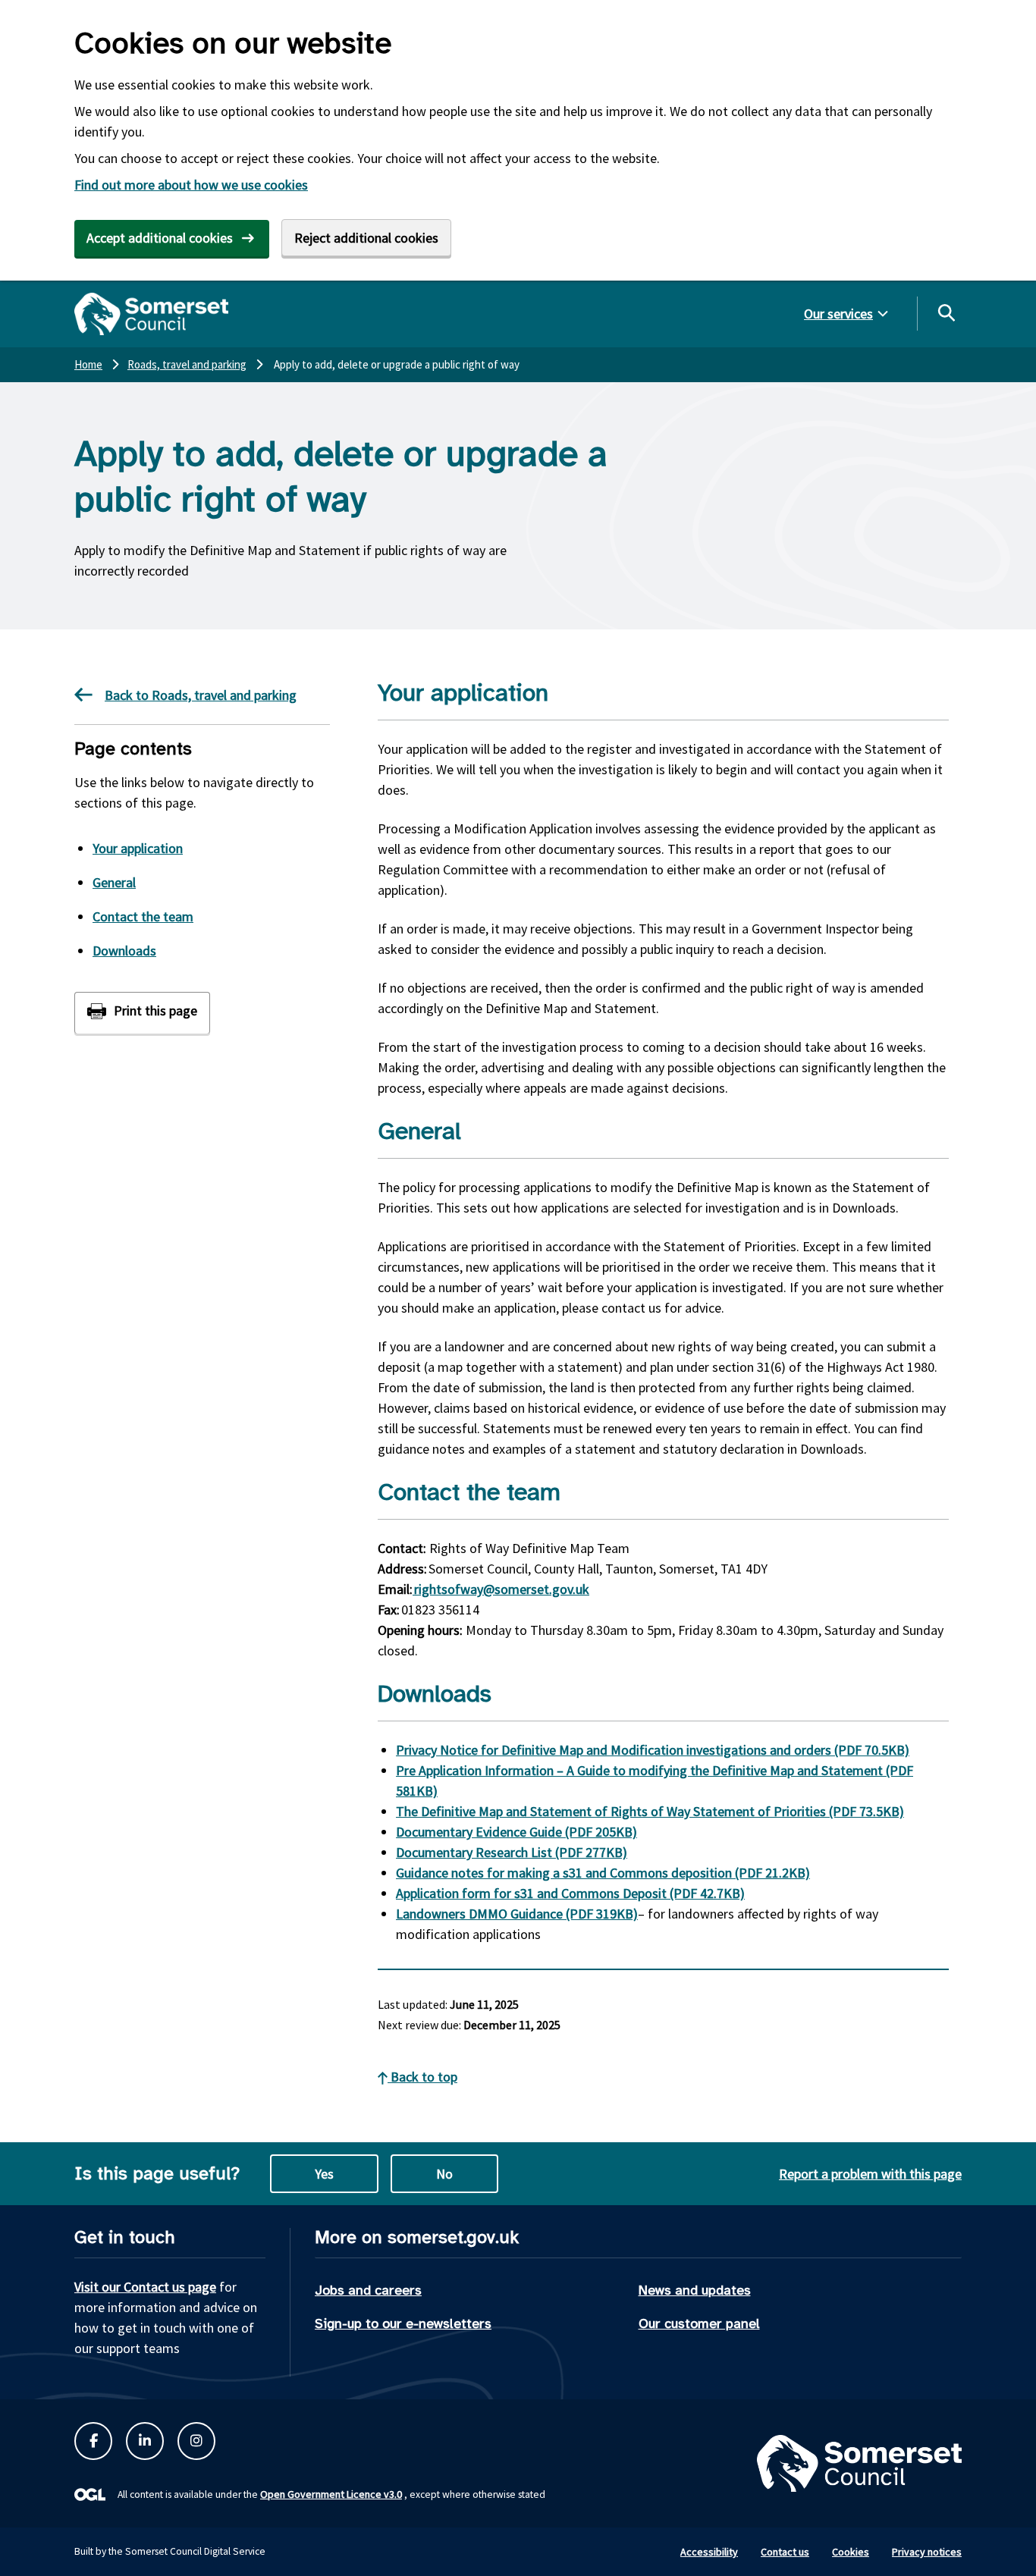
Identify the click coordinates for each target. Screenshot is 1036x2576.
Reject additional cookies (366, 238)
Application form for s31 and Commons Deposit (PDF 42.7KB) (570, 1893)
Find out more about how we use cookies (191, 185)
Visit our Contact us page (145, 2287)
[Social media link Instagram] (196, 2441)
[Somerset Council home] (151, 314)
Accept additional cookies (160, 238)
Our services (838, 314)
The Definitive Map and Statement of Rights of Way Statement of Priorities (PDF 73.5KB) (650, 1811)
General (114, 882)
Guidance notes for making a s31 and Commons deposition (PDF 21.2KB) (603, 1873)
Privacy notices (927, 2552)
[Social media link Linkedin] (145, 2441)
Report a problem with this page (870, 2174)
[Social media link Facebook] (93, 2441)
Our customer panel (699, 2323)
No (444, 2174)
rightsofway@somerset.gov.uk (501, 1589)
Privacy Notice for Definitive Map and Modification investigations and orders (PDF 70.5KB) (653, 1750)
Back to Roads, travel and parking (201, 695)
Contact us (785, 2552)
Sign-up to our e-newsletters (403, 2323)
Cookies (851, 2552)
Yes (324, 2174)
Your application (138, 848)
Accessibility (709, 2552)
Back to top (422, 2077)
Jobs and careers (368, 2290)
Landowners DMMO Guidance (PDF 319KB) (517, 1914)
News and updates (695, 2290)
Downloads (124, 951)
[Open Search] (946, 312)
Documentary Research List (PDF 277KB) (512, 1852)
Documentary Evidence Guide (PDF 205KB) (516, 1832)
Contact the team (143, 916)
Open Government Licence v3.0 (331, 2494)
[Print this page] (142, 1013)
